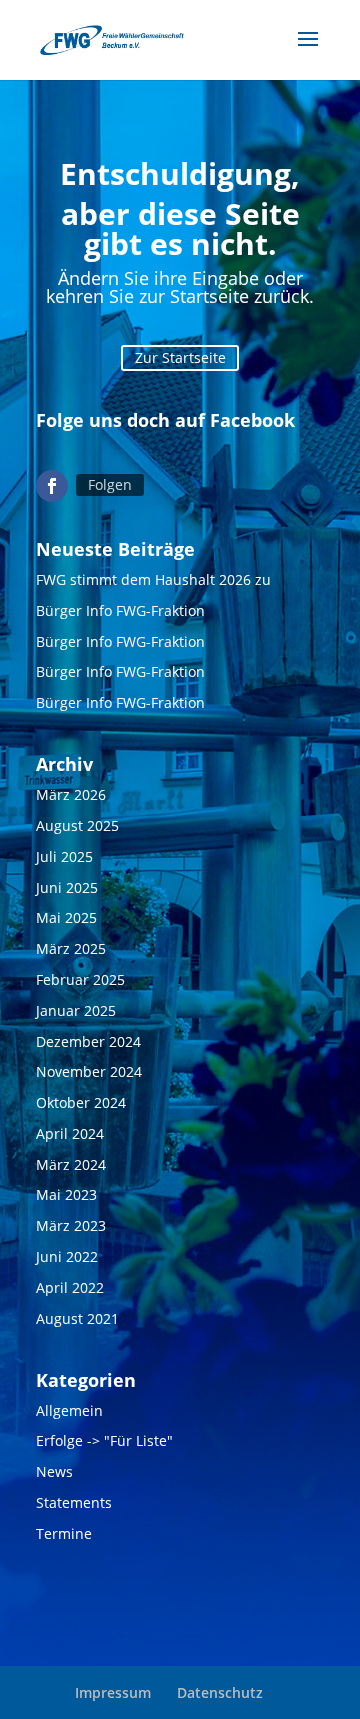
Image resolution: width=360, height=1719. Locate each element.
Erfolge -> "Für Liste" (104, 1440)
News (54, 1471)
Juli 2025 (64, 856)
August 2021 (77, 1318)
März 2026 (71, 794)
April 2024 (70, 1133)
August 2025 (77, 825)
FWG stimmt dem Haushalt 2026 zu (153, 579)
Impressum (113, 1692)
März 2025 (71, 948)
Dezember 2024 (88, 1041)
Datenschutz (220, 1692)
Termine (64, 1533)
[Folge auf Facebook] (52, 486)
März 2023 (71, 1225)
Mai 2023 (66, 1194)
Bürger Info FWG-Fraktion (120, 610)
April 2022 (70, 1287)
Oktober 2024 (81, 1102)
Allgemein (69, 1410)
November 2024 (89, 1071)
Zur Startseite (180, 357)
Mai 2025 (66, 917)
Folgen (110, 484)
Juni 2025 (67, 887)
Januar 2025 (76, 1010)
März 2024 (71, 1164)
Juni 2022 (67, 1256)
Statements (74, 1502)
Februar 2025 (80, 979)
